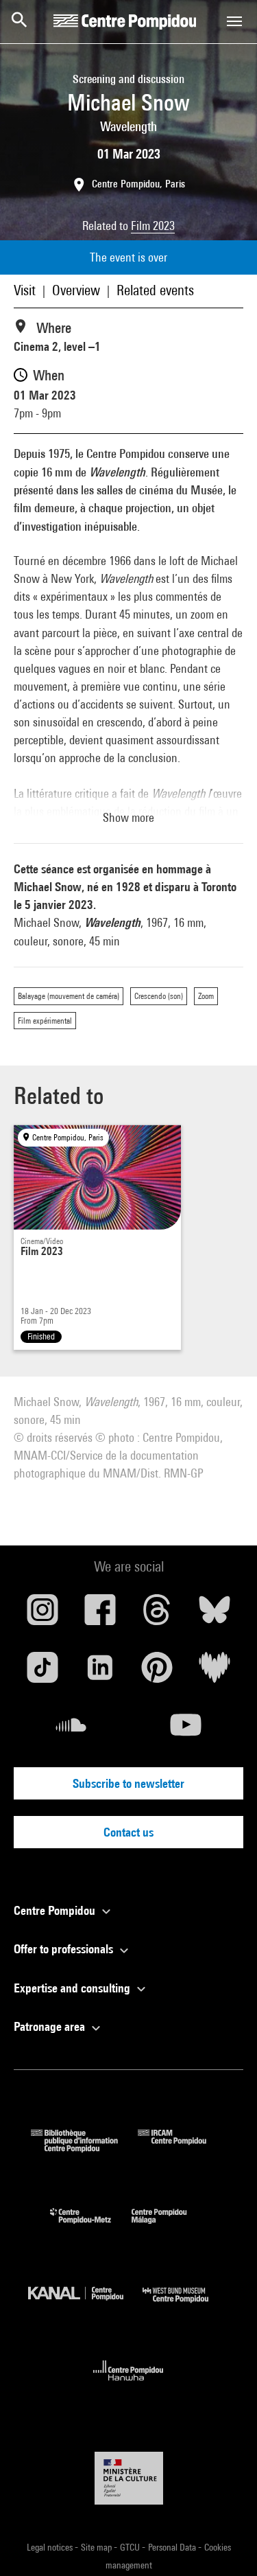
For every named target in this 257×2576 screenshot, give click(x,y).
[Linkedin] (100, 1672)
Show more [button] (128, 817)
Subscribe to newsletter (128, 1783)
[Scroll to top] (225, 2544)
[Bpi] (84, 2148)
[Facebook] (100, 1615)
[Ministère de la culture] (129, 2478)
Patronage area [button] (51, 2026)
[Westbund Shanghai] (186, 2306)
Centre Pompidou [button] (56, 1910)
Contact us (128, 1832)
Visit (25, 290)
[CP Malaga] (169, 2227)
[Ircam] (182, 2148)
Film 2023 (153, 226)
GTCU (131, 2547)
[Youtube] (186, 1730)
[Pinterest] (158, 1672)
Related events (155, 290)
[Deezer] (215, 1672)
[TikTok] (42, 1672)
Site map (97, 2547)
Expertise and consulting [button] (73, 1988)
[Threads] (158, 1615)
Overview (76, 290)
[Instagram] (42, 1615)
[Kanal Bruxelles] (86, 2306)
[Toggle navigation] (234, 21)
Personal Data (173, 2547)
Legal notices (51, 2547)
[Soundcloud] (71, 1730)
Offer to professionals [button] (65, 1949)
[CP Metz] (91, 2227)
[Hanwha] (128, 2385)
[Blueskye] (215, 1615)
